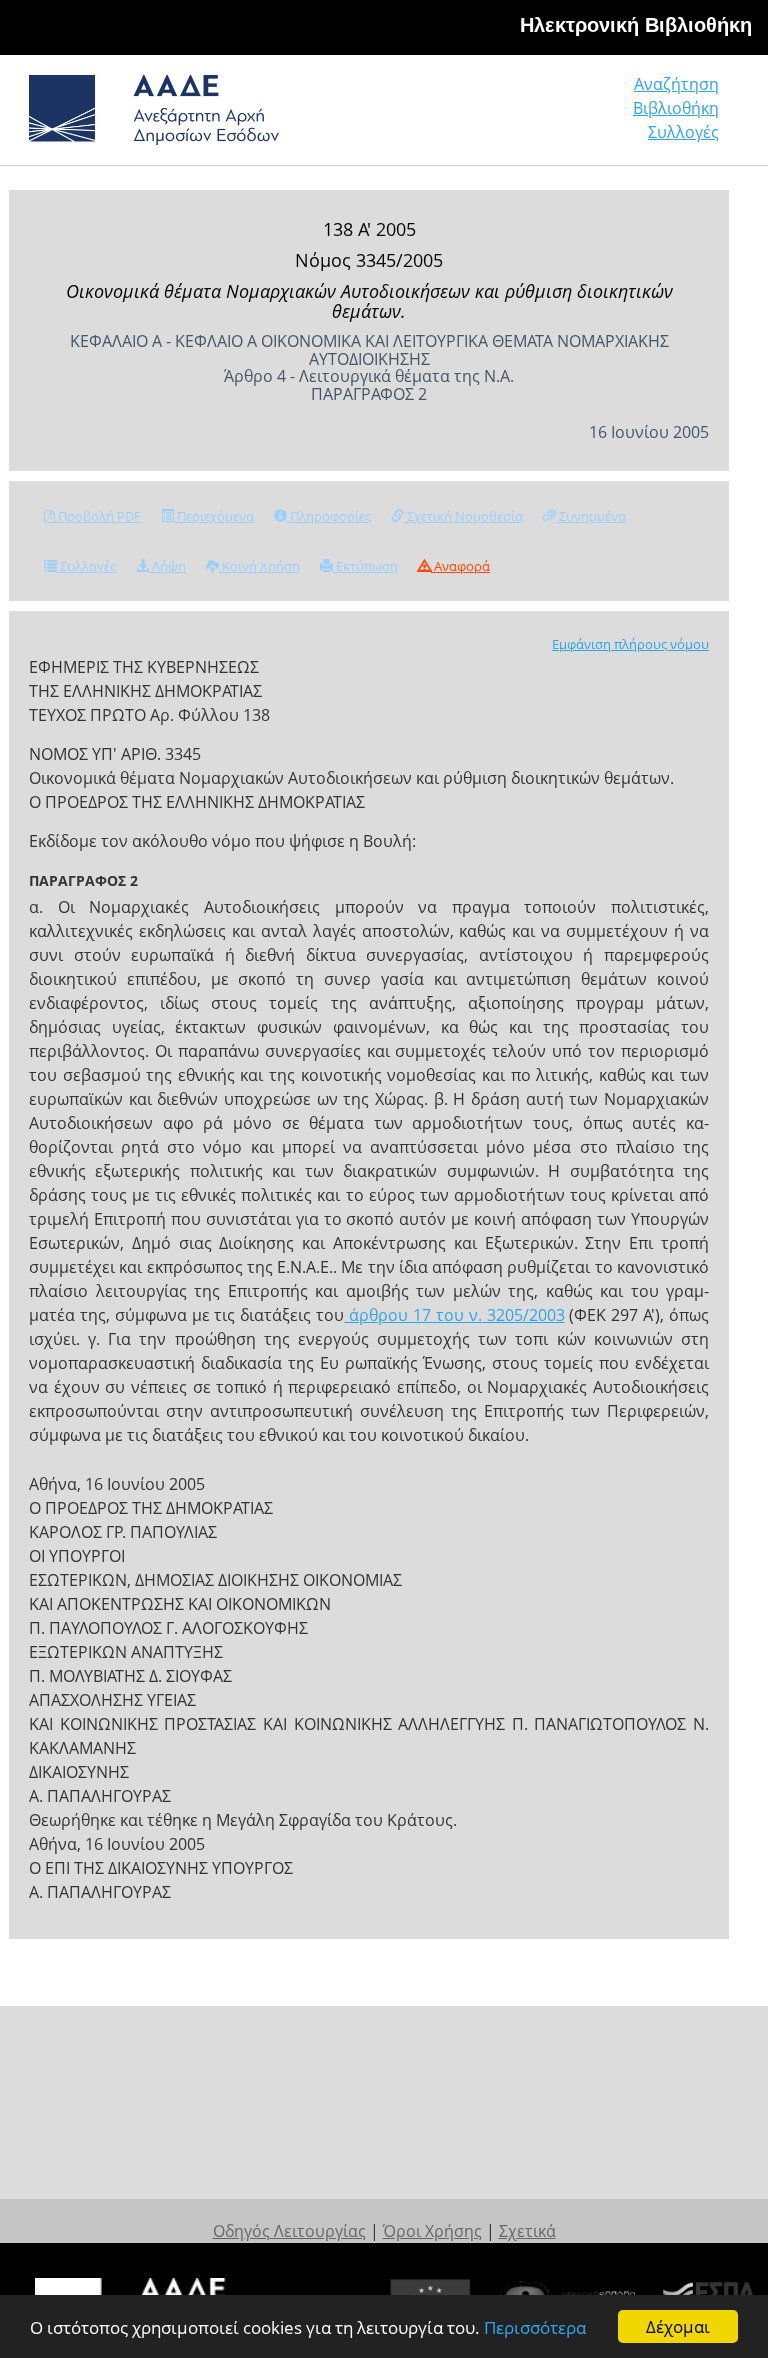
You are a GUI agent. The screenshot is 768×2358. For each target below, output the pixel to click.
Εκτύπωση (365, 566)
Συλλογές (683, 132)
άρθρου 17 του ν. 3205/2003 (454, 1315)
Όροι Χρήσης (432, 2231)
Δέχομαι (678, 2326)
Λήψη (167, 566)
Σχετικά (527, 2231)
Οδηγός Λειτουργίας (289, 2231)
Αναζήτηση (676, 84)
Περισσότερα (535, 2327)
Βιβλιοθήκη (676, 108)
